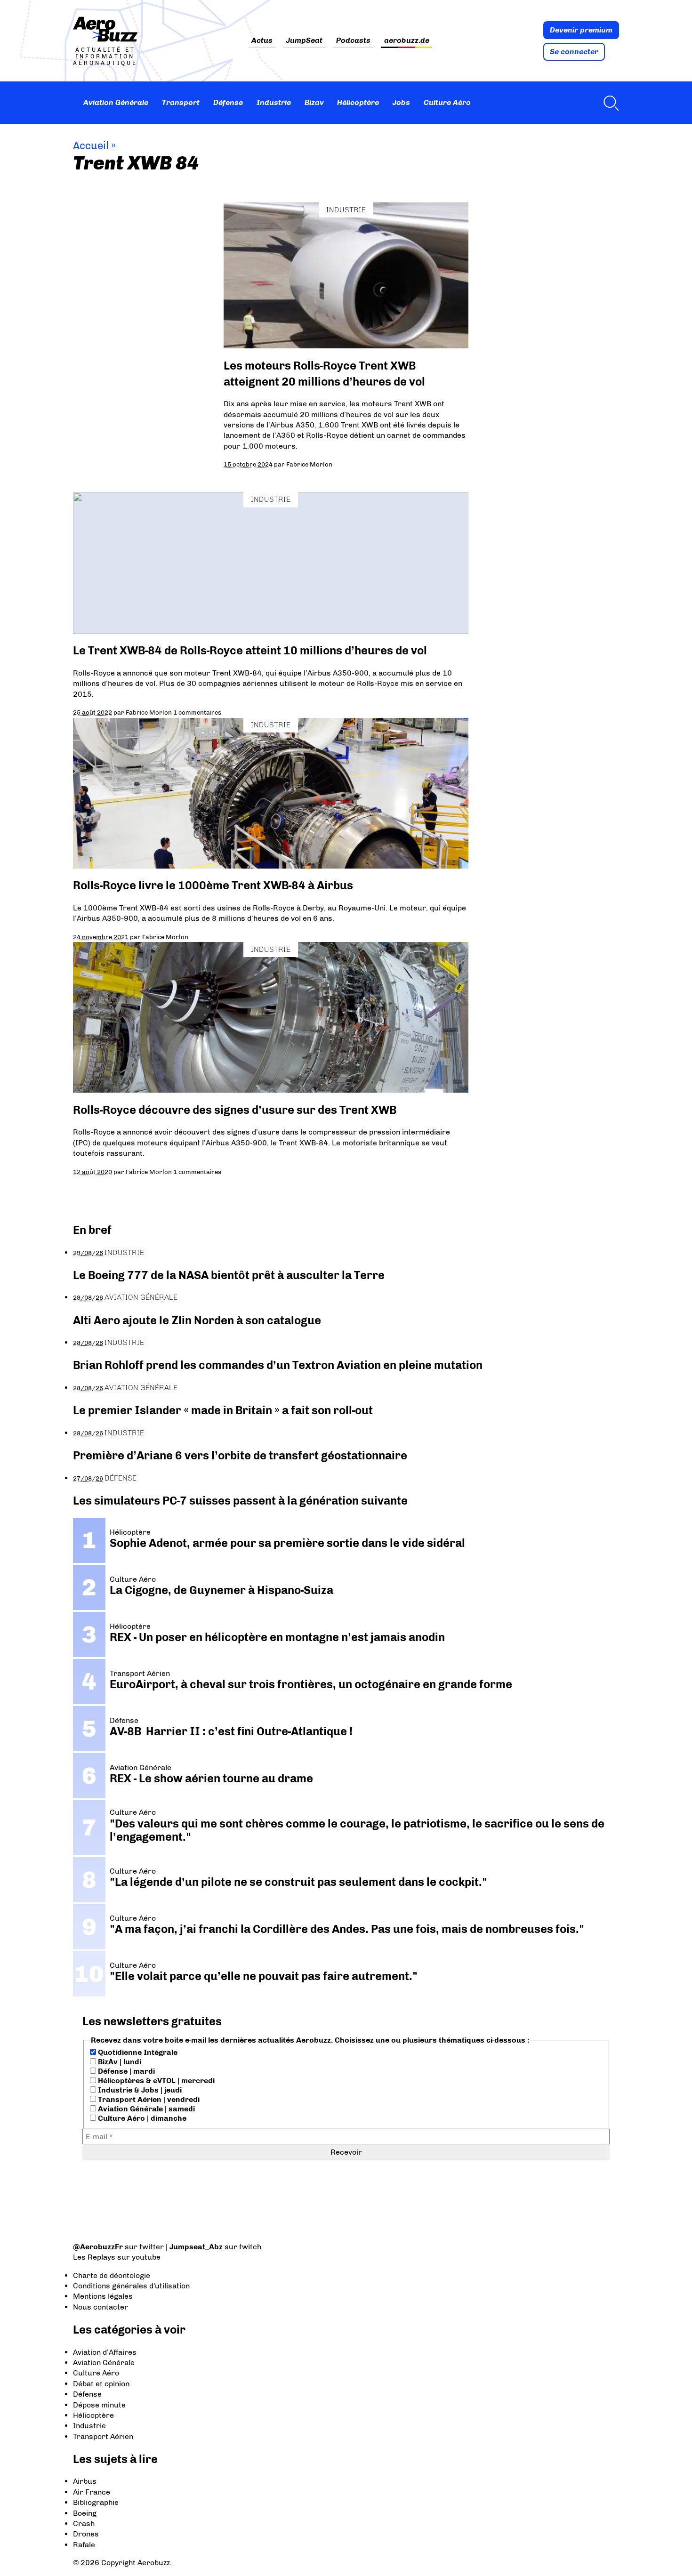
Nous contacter (101, 2307)
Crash (84, 2524)
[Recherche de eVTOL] (609, 103)
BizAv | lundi (119, 2062)
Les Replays (94, 2257)
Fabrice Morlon (309, 464)
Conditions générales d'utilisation (131, 2286)
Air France (92, 2492)
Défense (228, 102)
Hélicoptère (358, 102)
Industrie (274, 102)
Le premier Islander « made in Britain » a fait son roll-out (223, 1410)
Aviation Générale (116, 102)
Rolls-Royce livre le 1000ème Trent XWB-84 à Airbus (213, 885)
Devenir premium (581, 30)
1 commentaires (197, 712)
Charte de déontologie (112, 2275)
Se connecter (574, 52)
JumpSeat (304, 41)
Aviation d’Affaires (105, 2352)
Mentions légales (103, 2296)
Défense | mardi (125, 2071)
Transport (181, 102)
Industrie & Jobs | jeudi (139, 2090)
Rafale (84, 2545)
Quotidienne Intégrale (137, 2052)
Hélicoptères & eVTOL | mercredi (155, 2081)
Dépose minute (99, 2405)
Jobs (401, 102)
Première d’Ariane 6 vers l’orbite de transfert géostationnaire (240, 1455)
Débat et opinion (101, 2384)
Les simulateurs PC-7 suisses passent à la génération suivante (240, 1501)
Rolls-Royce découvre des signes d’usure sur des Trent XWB (235, 1110)
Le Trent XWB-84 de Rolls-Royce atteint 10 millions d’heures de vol (250, 650)
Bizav (314, 102)
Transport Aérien (103, 2436)
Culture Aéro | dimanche (141, 2118)
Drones (86, 2534)
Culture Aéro (447, 102)
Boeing (85, 2513)
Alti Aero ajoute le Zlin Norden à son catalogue (197, 1320)
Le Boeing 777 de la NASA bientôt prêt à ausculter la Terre (229, 1275)
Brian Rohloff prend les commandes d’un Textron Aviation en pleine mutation (278, 1365)
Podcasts (353, 41)
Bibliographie (96, 2502)
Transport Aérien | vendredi (148, 2099)
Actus (262, 41)
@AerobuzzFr (98, 2247)
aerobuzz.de (407, 41)
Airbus (85, 2481)
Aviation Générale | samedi (145, 2109)
